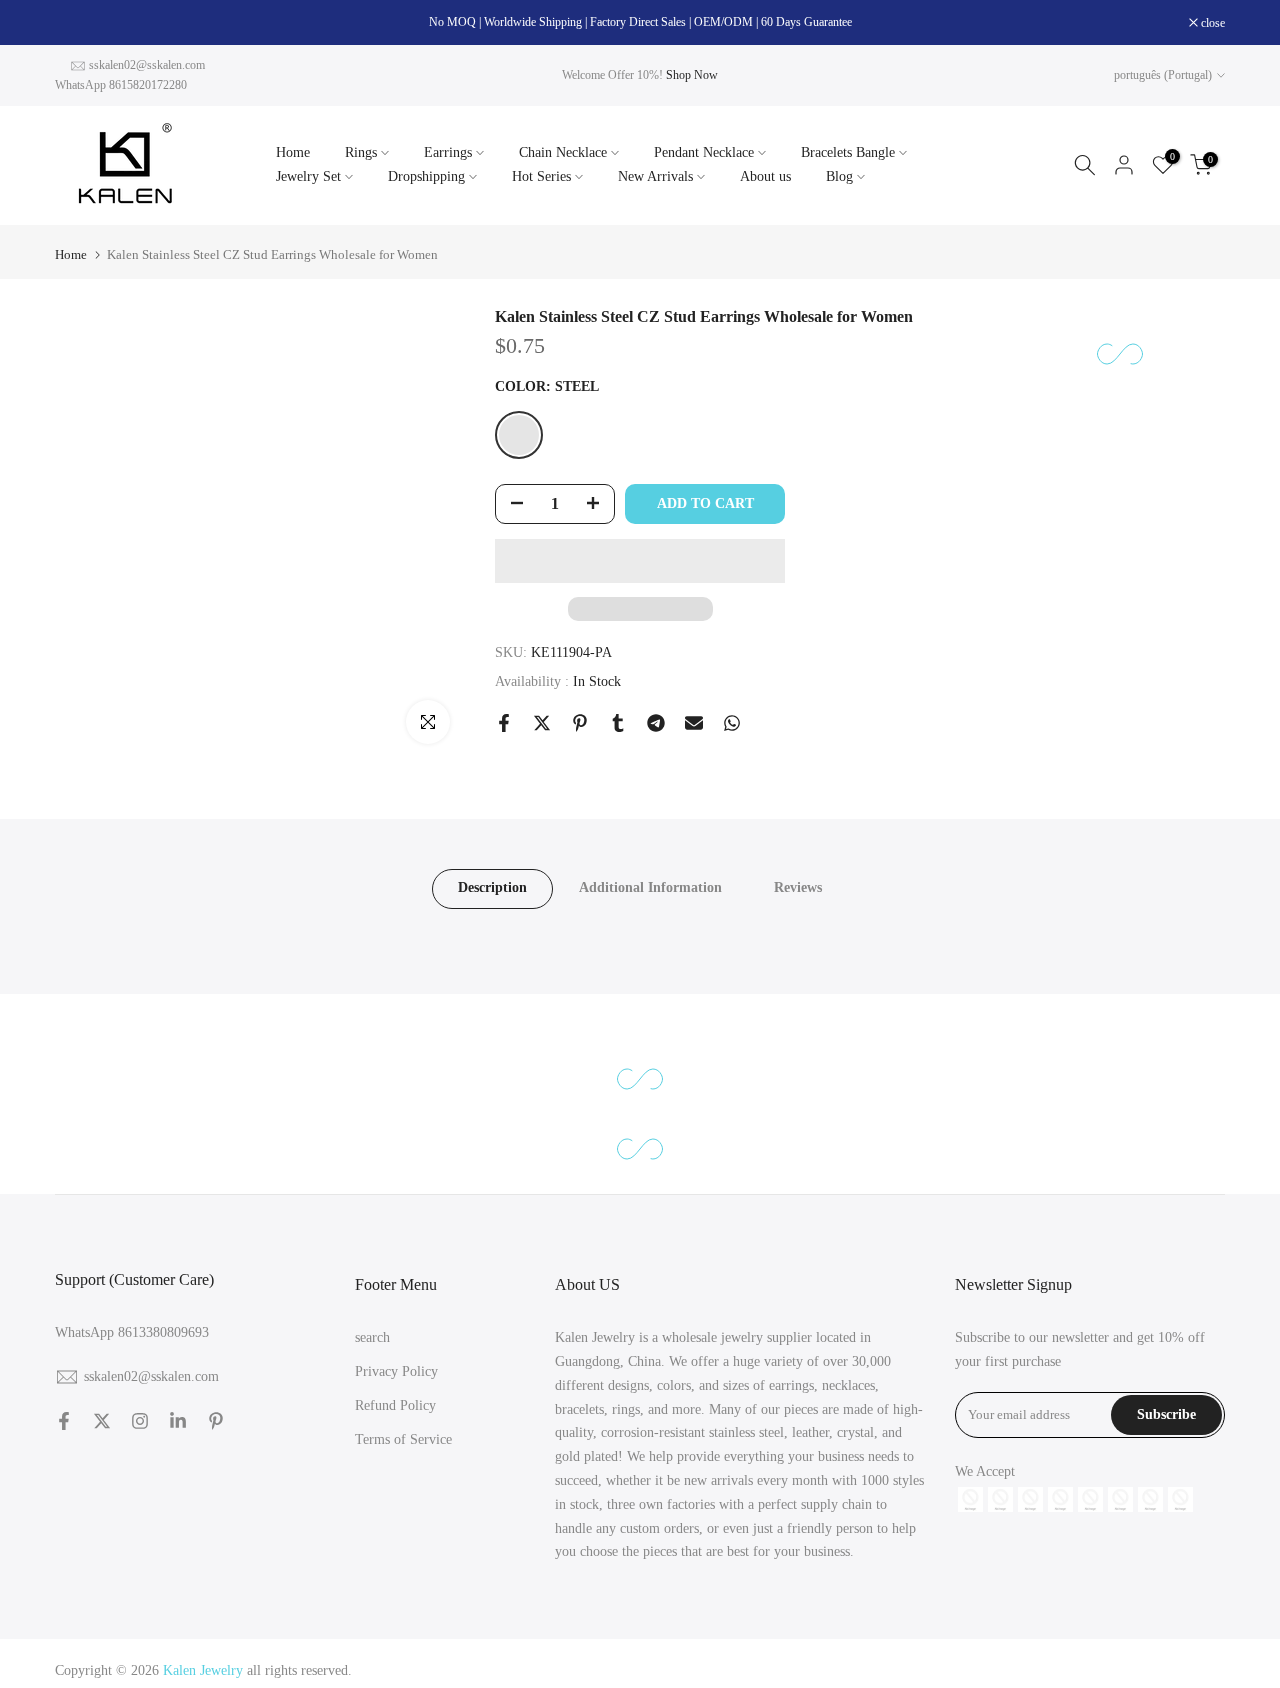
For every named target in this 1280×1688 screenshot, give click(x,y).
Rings (361, 152)
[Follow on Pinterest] (216, 1421)
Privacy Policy (396, 1371)
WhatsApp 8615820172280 (121, 85)
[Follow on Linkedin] (178, 1421)
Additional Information (650, 887)
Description (492, 887)
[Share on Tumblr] (618, 723)
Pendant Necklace (704, 152)
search (372, 1337)
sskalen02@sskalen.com (147, 65)
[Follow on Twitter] (102, 1421)
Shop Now (692, 75)
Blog (839, 176)
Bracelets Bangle (848, 152)
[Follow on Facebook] (64, 1421)
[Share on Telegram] (656, 723)
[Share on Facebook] (504, 723)
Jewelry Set (308, 176)
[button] (640, 561)
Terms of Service (403, 1438)
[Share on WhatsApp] (732, 723)
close (77, 23)
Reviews (798, 887)
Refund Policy (395, 1404)
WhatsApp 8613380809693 (132, 1332)
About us (765, 176)
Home (293, 152)
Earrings (448, 152)
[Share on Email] (694, 723)
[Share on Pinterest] (580, 723)
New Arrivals (655, 176)
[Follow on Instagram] (140, 1421)
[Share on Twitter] (542, 723)
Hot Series (541, 176)
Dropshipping (426, 176)
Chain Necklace (563, 152)
